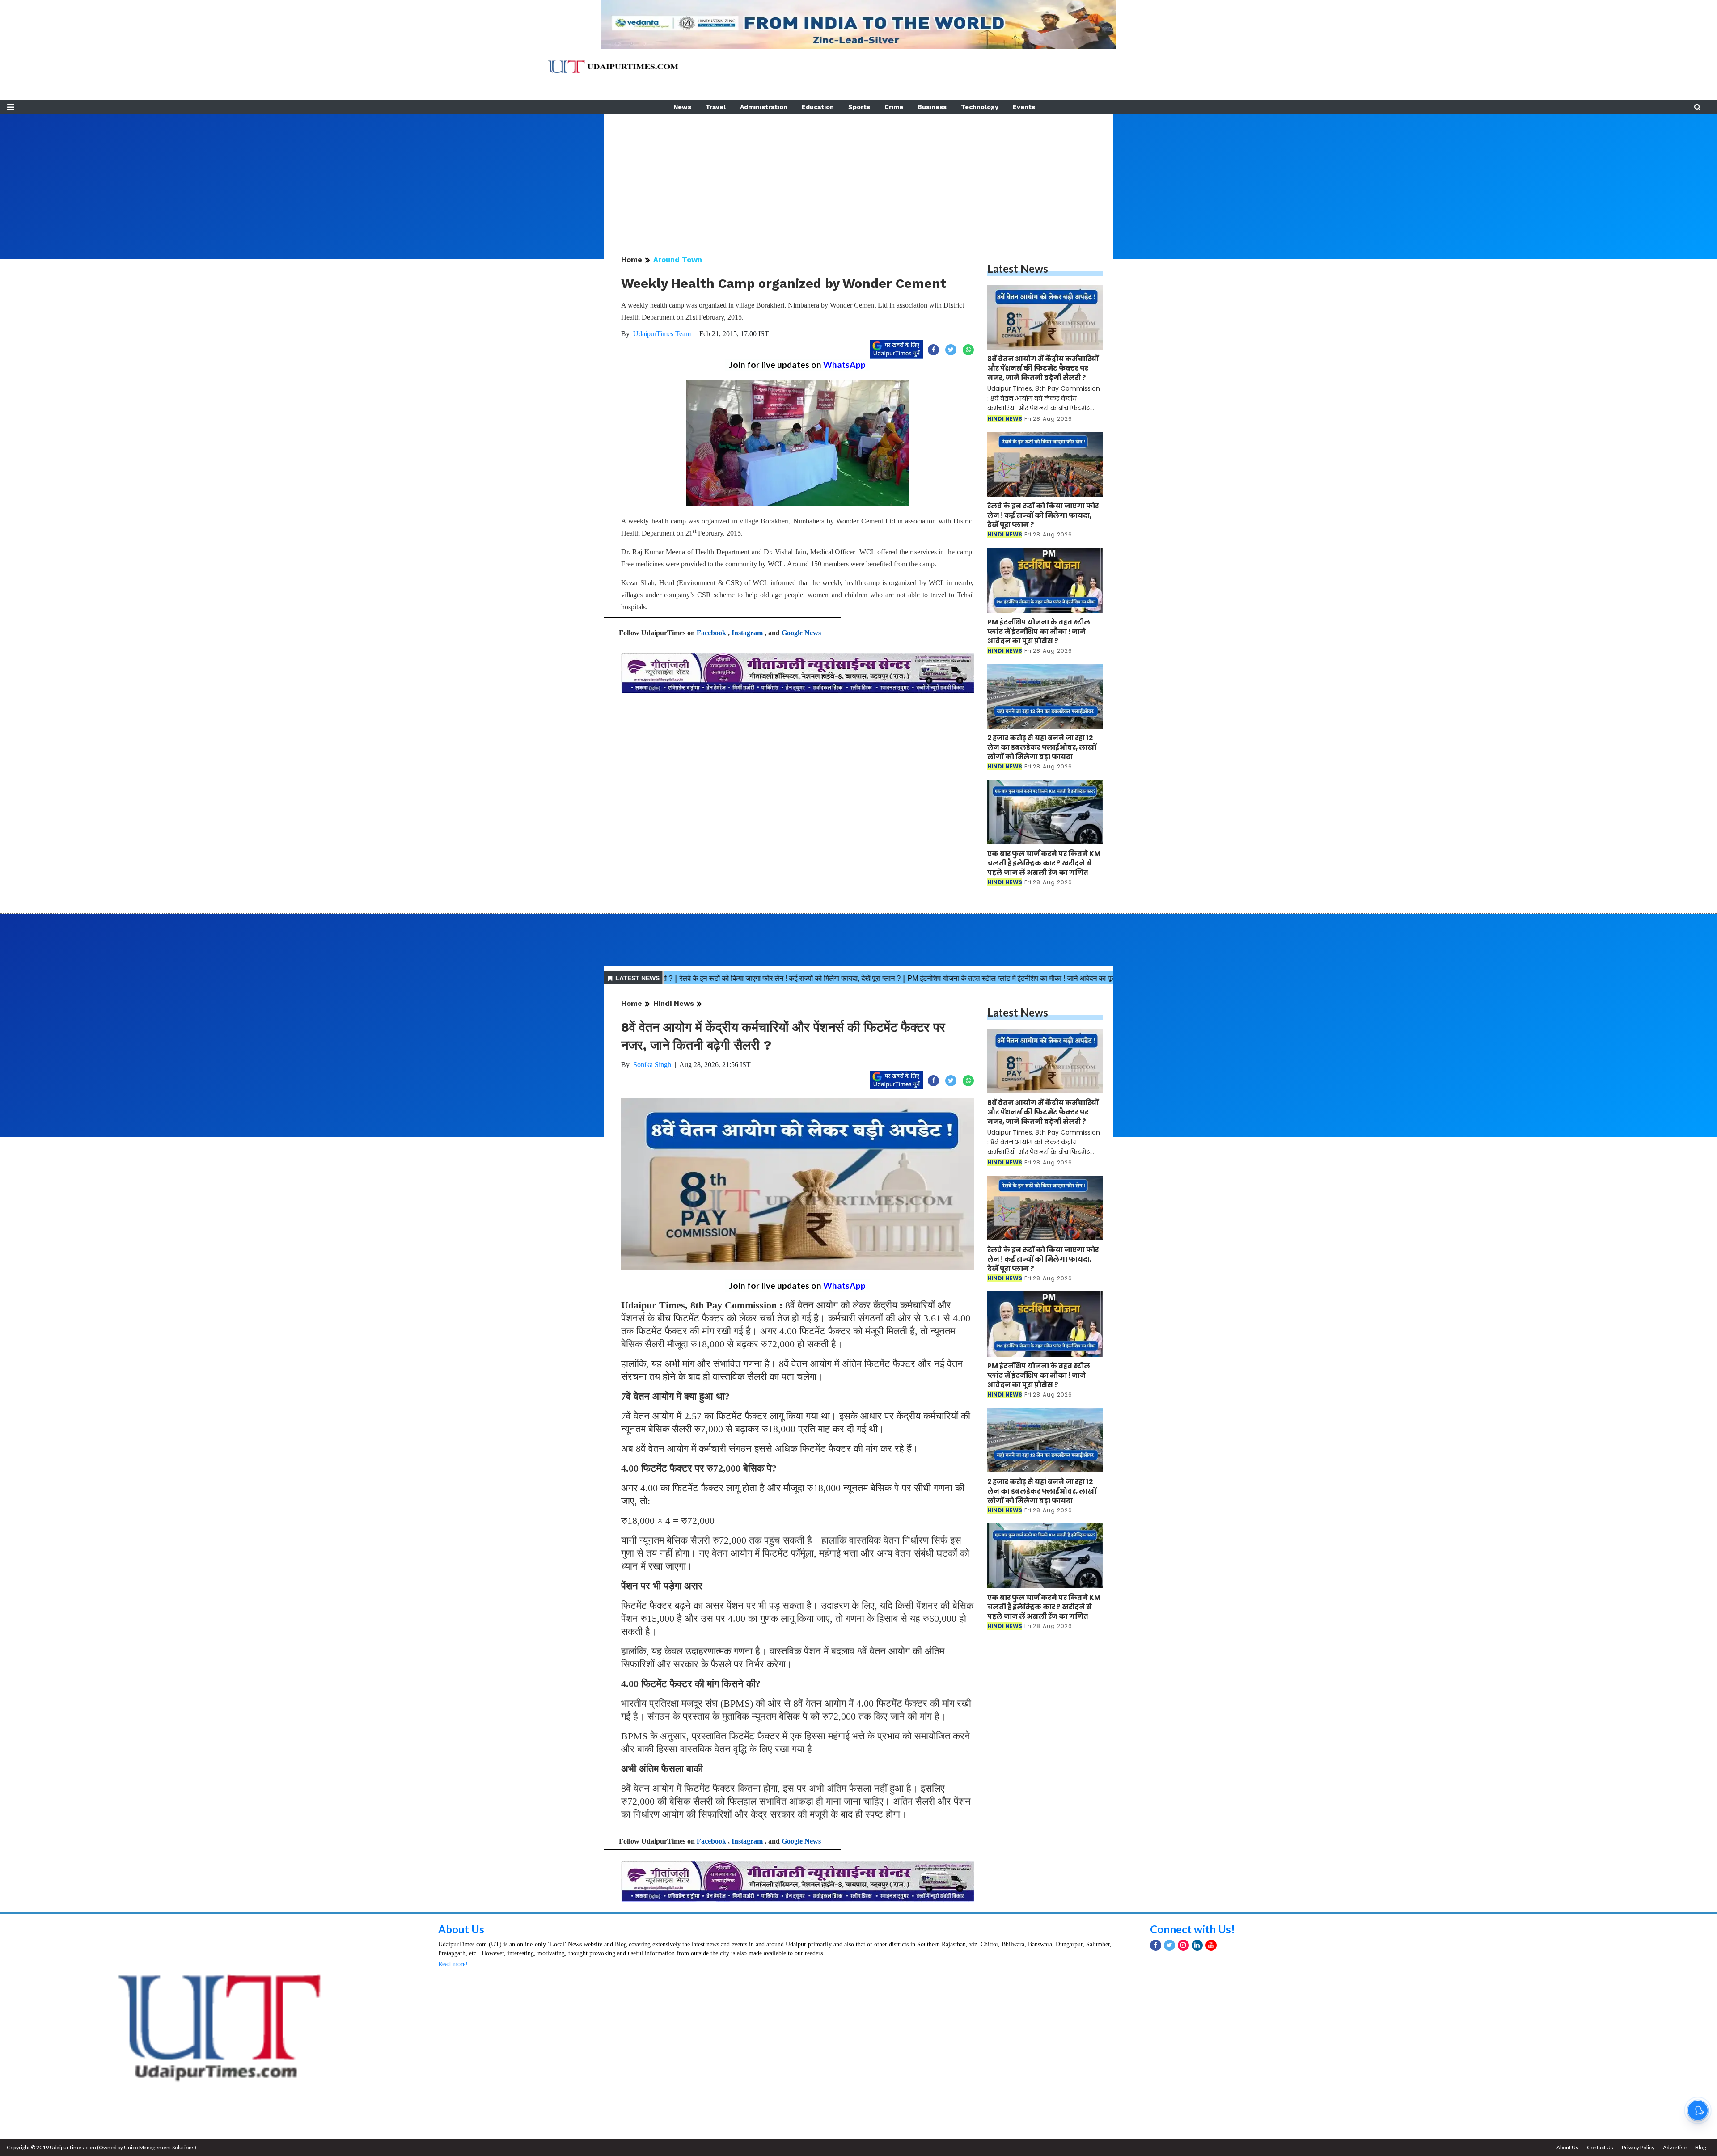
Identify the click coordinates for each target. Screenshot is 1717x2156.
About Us (461, 1929)
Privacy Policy (1638, 2147)
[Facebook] (1156, 1945)
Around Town (678, 259)
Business (932, 107)
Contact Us (1600, 2147)
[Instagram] (1183, 1945)
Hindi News (674, 1003)
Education (818, 107)
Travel (716, 107)
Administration (764, 107)
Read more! (453, 1964)
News (682, 107)
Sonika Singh (652, 1065)
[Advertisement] (858, 176)
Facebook (711, 633)
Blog (1700, 2147)
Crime (894, 107)
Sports (859, 107)
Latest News (1018, 268)
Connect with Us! (1193, 1929)
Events (1024, 107)
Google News (801, 633)
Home (632, 259)
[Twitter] (1169, 1945)
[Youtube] (1211, 1945)
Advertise (1675, 2147)
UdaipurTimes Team (662, 334)
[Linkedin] (1197, 1945)
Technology (980, 107)
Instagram (747, 633)
